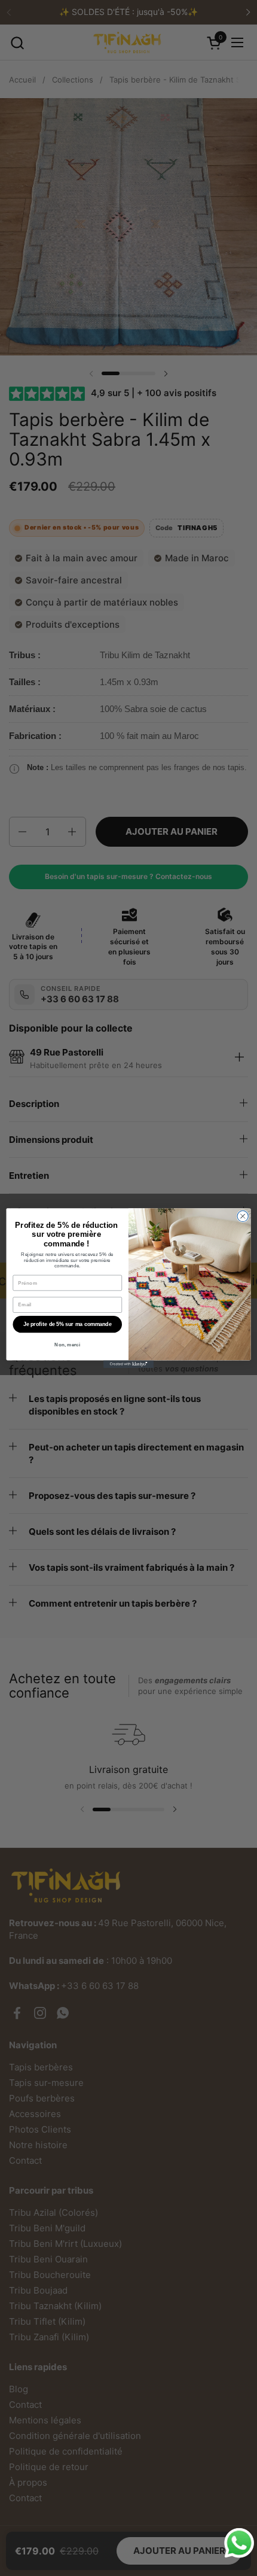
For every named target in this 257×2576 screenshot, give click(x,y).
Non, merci (67, 1345)
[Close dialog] (243, 1216)
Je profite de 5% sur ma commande (67, 1324)
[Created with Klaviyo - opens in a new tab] (128, 1364)
